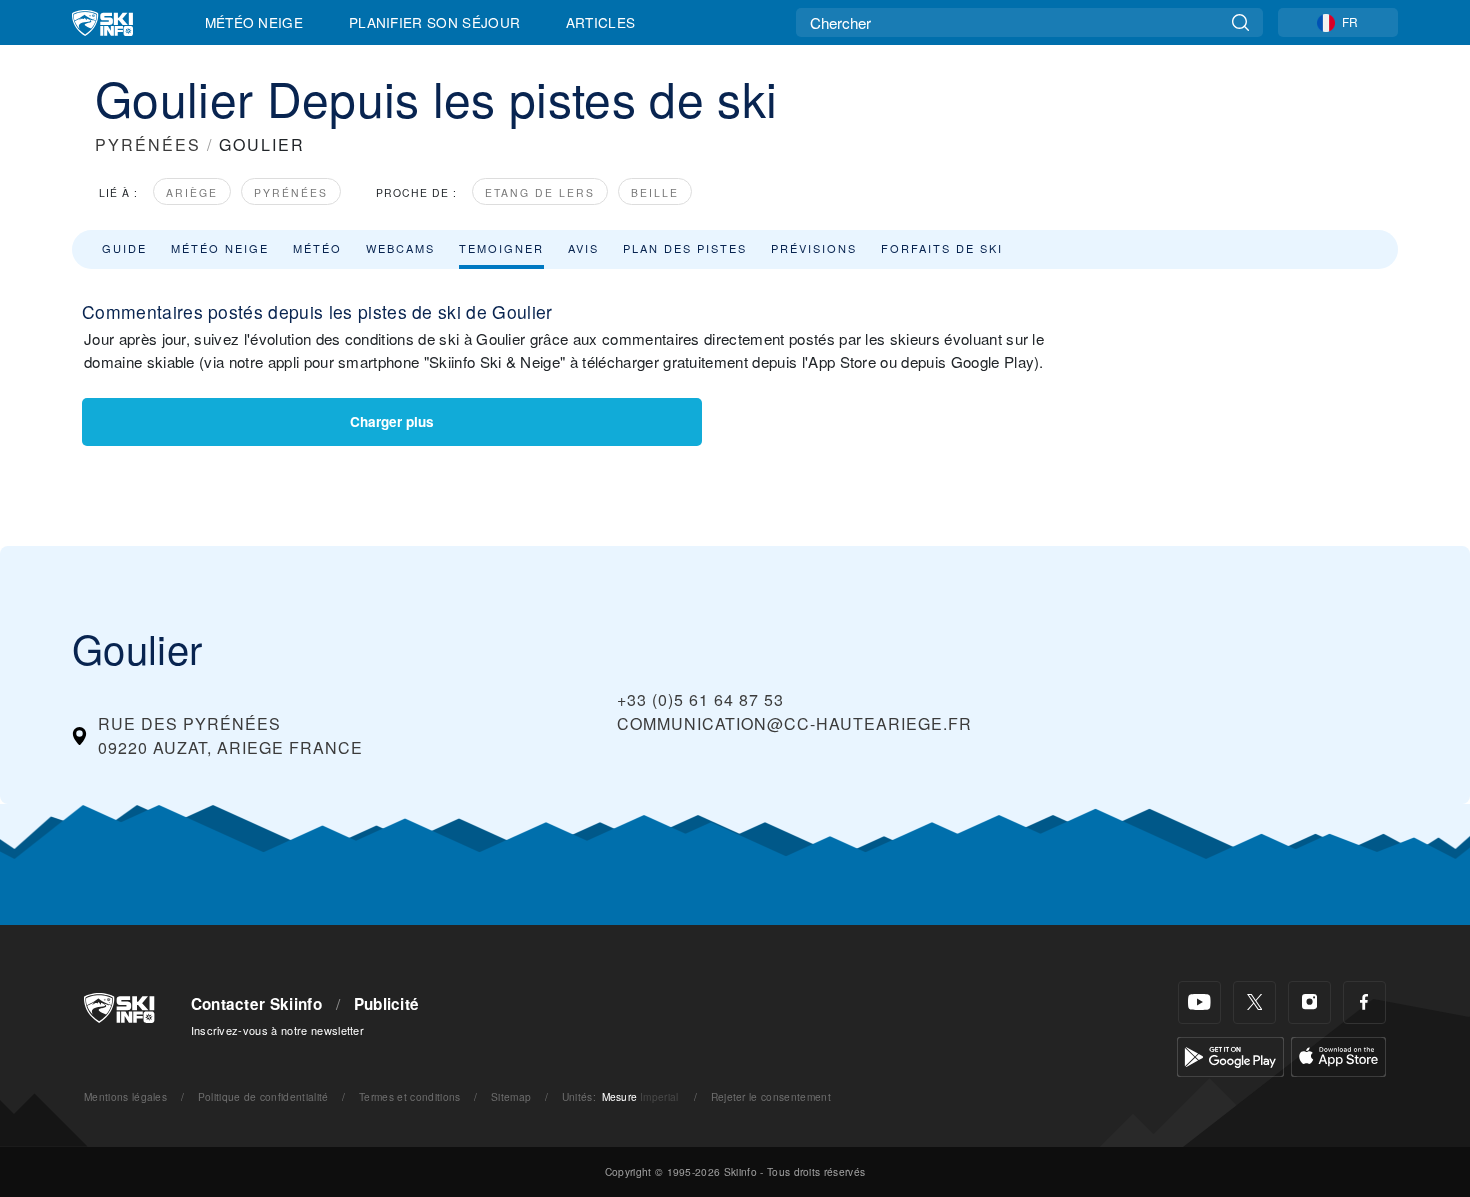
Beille (655, 192)
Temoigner (501, 248)
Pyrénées (291, 192)
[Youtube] (1199, 1002)
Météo (317, 248)
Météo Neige (254, 22)
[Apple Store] (1338, 1054)
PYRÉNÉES (148, 144)
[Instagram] (1309, 1002)
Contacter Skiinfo (256, 1004)
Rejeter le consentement (771, 1096)
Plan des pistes (685, 248)
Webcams (400, 248)
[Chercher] (1240, 22)
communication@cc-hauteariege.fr (794, 723)
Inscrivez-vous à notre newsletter (278, 1030)
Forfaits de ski (942, 248)
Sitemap (511, 1096)
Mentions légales (125, 1096)
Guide (124, 248)
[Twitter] (1254, 1002)
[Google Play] (1230, 1054)
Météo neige (220, 248)
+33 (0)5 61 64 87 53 (700, 699)
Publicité (387, 1004)
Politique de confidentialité (263, 1096)
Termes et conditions (409, 1096)
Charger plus (392, 421)
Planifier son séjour (434, 22)
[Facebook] (1364, 1002)
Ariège (192, 192)
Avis (583, 248)
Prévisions (814, 248)
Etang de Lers (540, 192)
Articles (601, 22)
